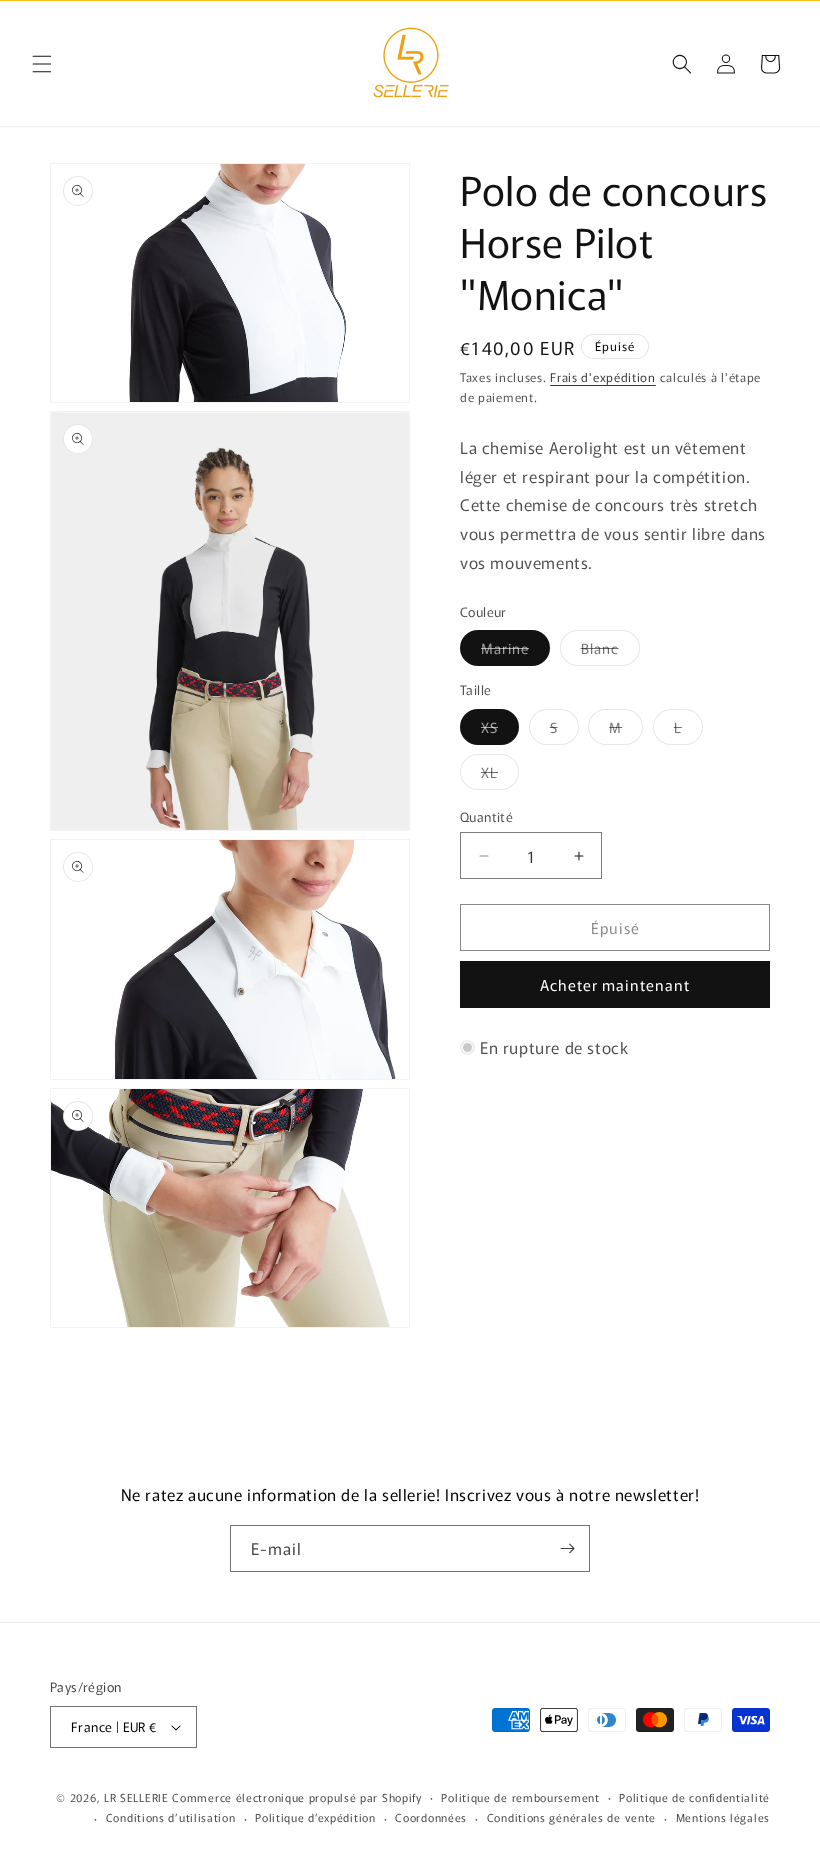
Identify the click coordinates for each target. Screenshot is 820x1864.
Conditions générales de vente (571, 1817)
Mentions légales (723, 1817)
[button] (42, 64)
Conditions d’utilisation (171, 1817)
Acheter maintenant (615, 984)
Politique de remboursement (520, 1797)
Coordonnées (431, 1817)
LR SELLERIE (136, 1797)
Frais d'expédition (603, 376)
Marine (515, 651)
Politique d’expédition (315, 1817)
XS (500, 730)
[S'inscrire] (567, 1548)
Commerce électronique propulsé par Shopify (296, 1797)
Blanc (610, 651)
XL (500, 775)
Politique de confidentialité (694, 1797)
